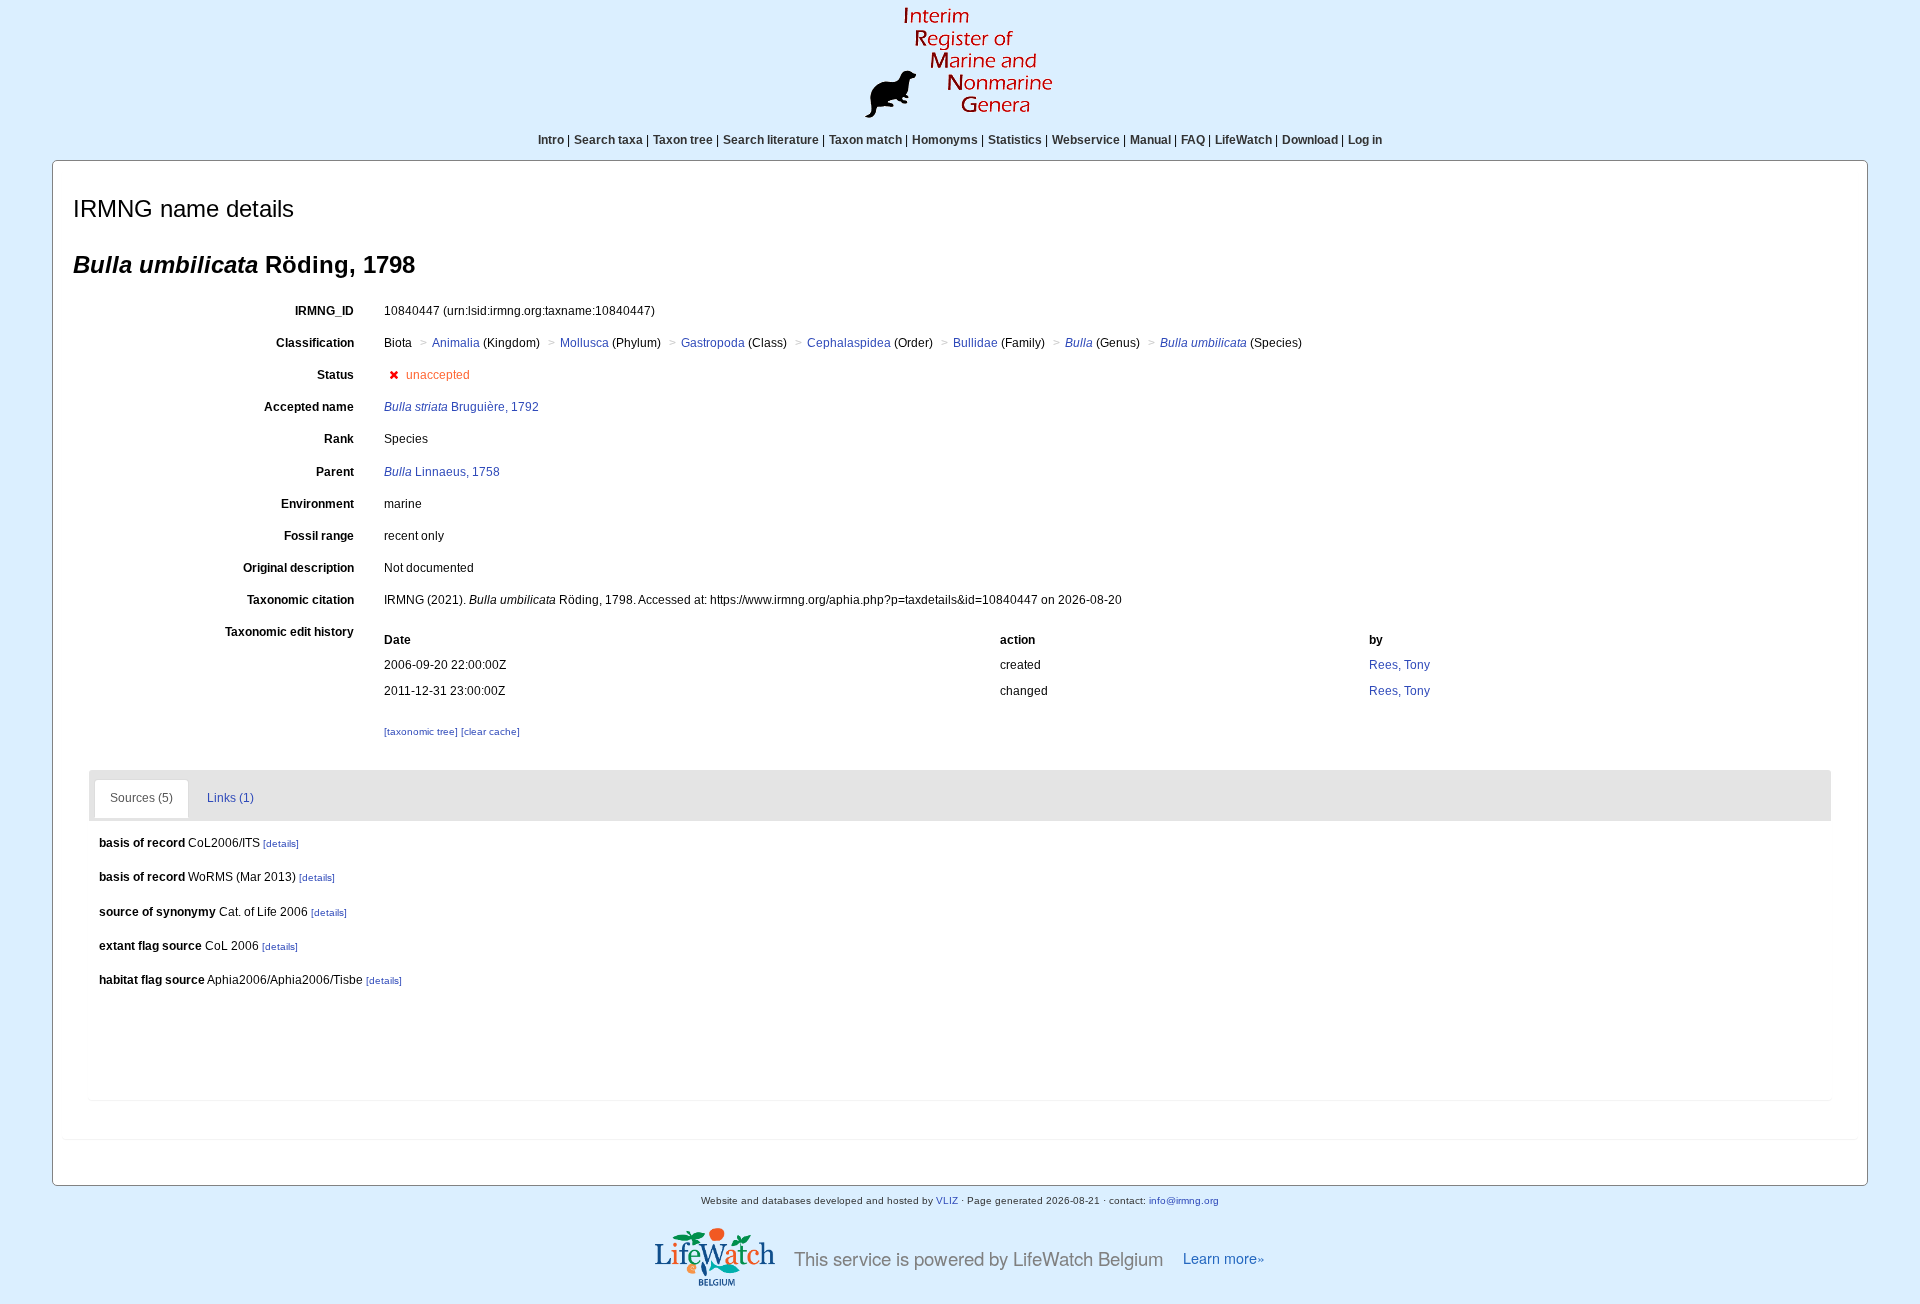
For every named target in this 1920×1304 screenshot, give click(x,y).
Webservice (1086, 140)
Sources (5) (141, 798)
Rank (339, 439)
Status (335, 375)
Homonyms (945, 140)
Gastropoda (713, 343)
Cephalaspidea (849, 343)
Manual (1150, 140)
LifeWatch (1243, 140)
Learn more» (1224, 1258)
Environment (317, 504)
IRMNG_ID (324, 311)
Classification (315, 343)
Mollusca (584, 343)
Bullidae (975, 343)
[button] (393, 375)
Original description (298, 568)
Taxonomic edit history (289, 632)
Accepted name (309, 407)
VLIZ (947, 1200)
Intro (551, 140)
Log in (1365, 140)
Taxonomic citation (300, 600)
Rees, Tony (1399, 665)
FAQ (1193, 140)
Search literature (771, 140)
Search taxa (608, 140)
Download (1310, 140)
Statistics (1015, 140)
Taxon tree (683, 140)
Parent (335, 472)
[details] (281, 843)
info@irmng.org (1184, 1200)
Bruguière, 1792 (461, 407)
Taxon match (865, 140)
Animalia (456, 343)
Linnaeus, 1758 (442, 472)
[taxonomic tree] (422, 731)
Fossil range (319, 536)
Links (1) (230, 798)
